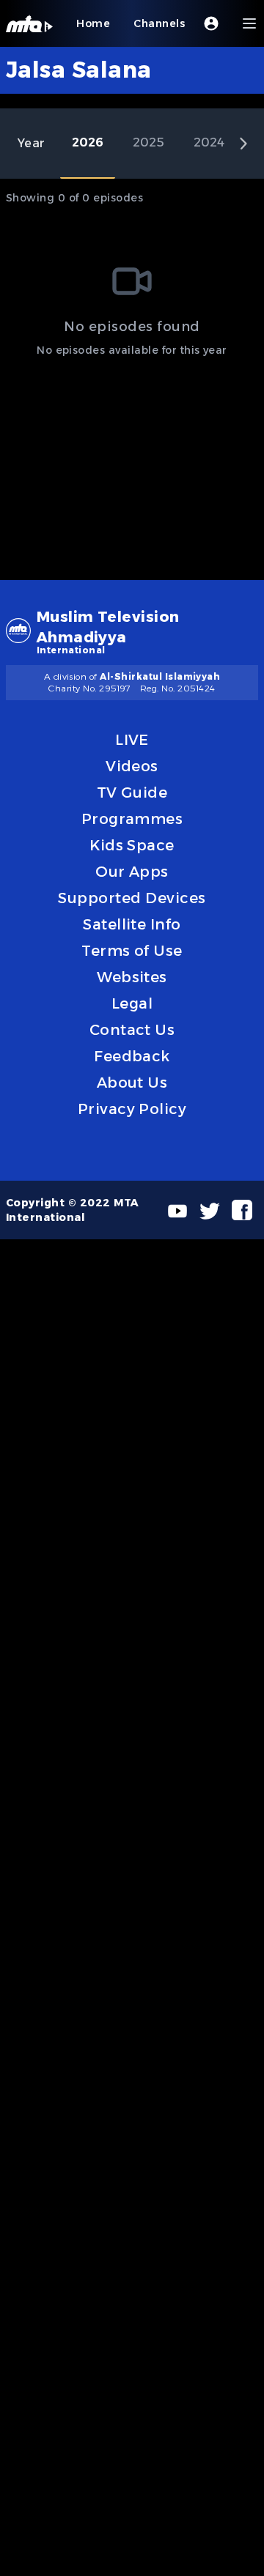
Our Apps (132, 872)
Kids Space (132, 845)
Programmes (132, 819)
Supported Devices (132, 898)
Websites (132, 977)
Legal (132, 1003)
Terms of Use (132, 951)
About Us (132, 1083)
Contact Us (132, 1030)
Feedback (132, 1056)
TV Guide (132, 793)
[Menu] (249, 23)
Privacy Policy (132, 1109)
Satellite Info (132, 924)
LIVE (132, 740)
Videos (132, 766)
